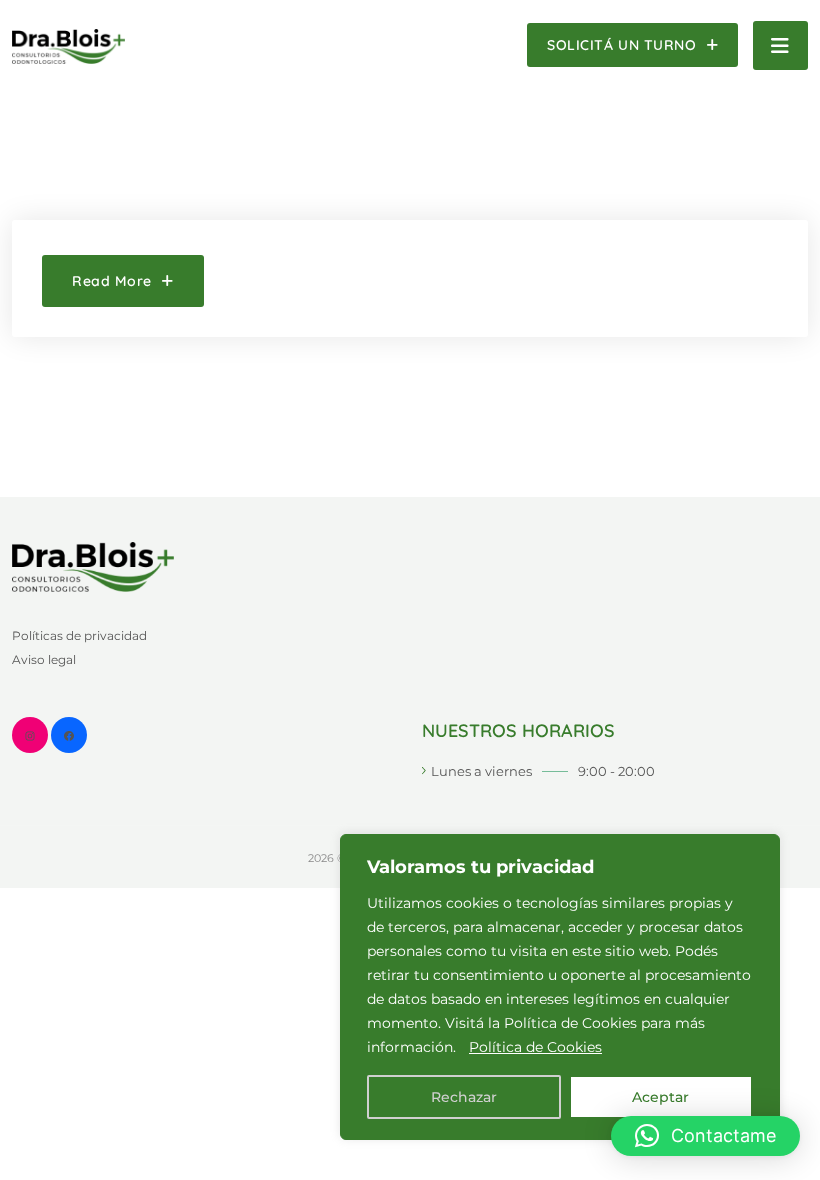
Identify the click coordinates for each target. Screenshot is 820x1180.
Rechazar (464, 1097)
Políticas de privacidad (79, 635)
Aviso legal (44, 659)
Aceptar (660, 1097)
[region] (560, 987)
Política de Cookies (535, 1047)
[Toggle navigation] (780, 45)
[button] (705, 1136)
